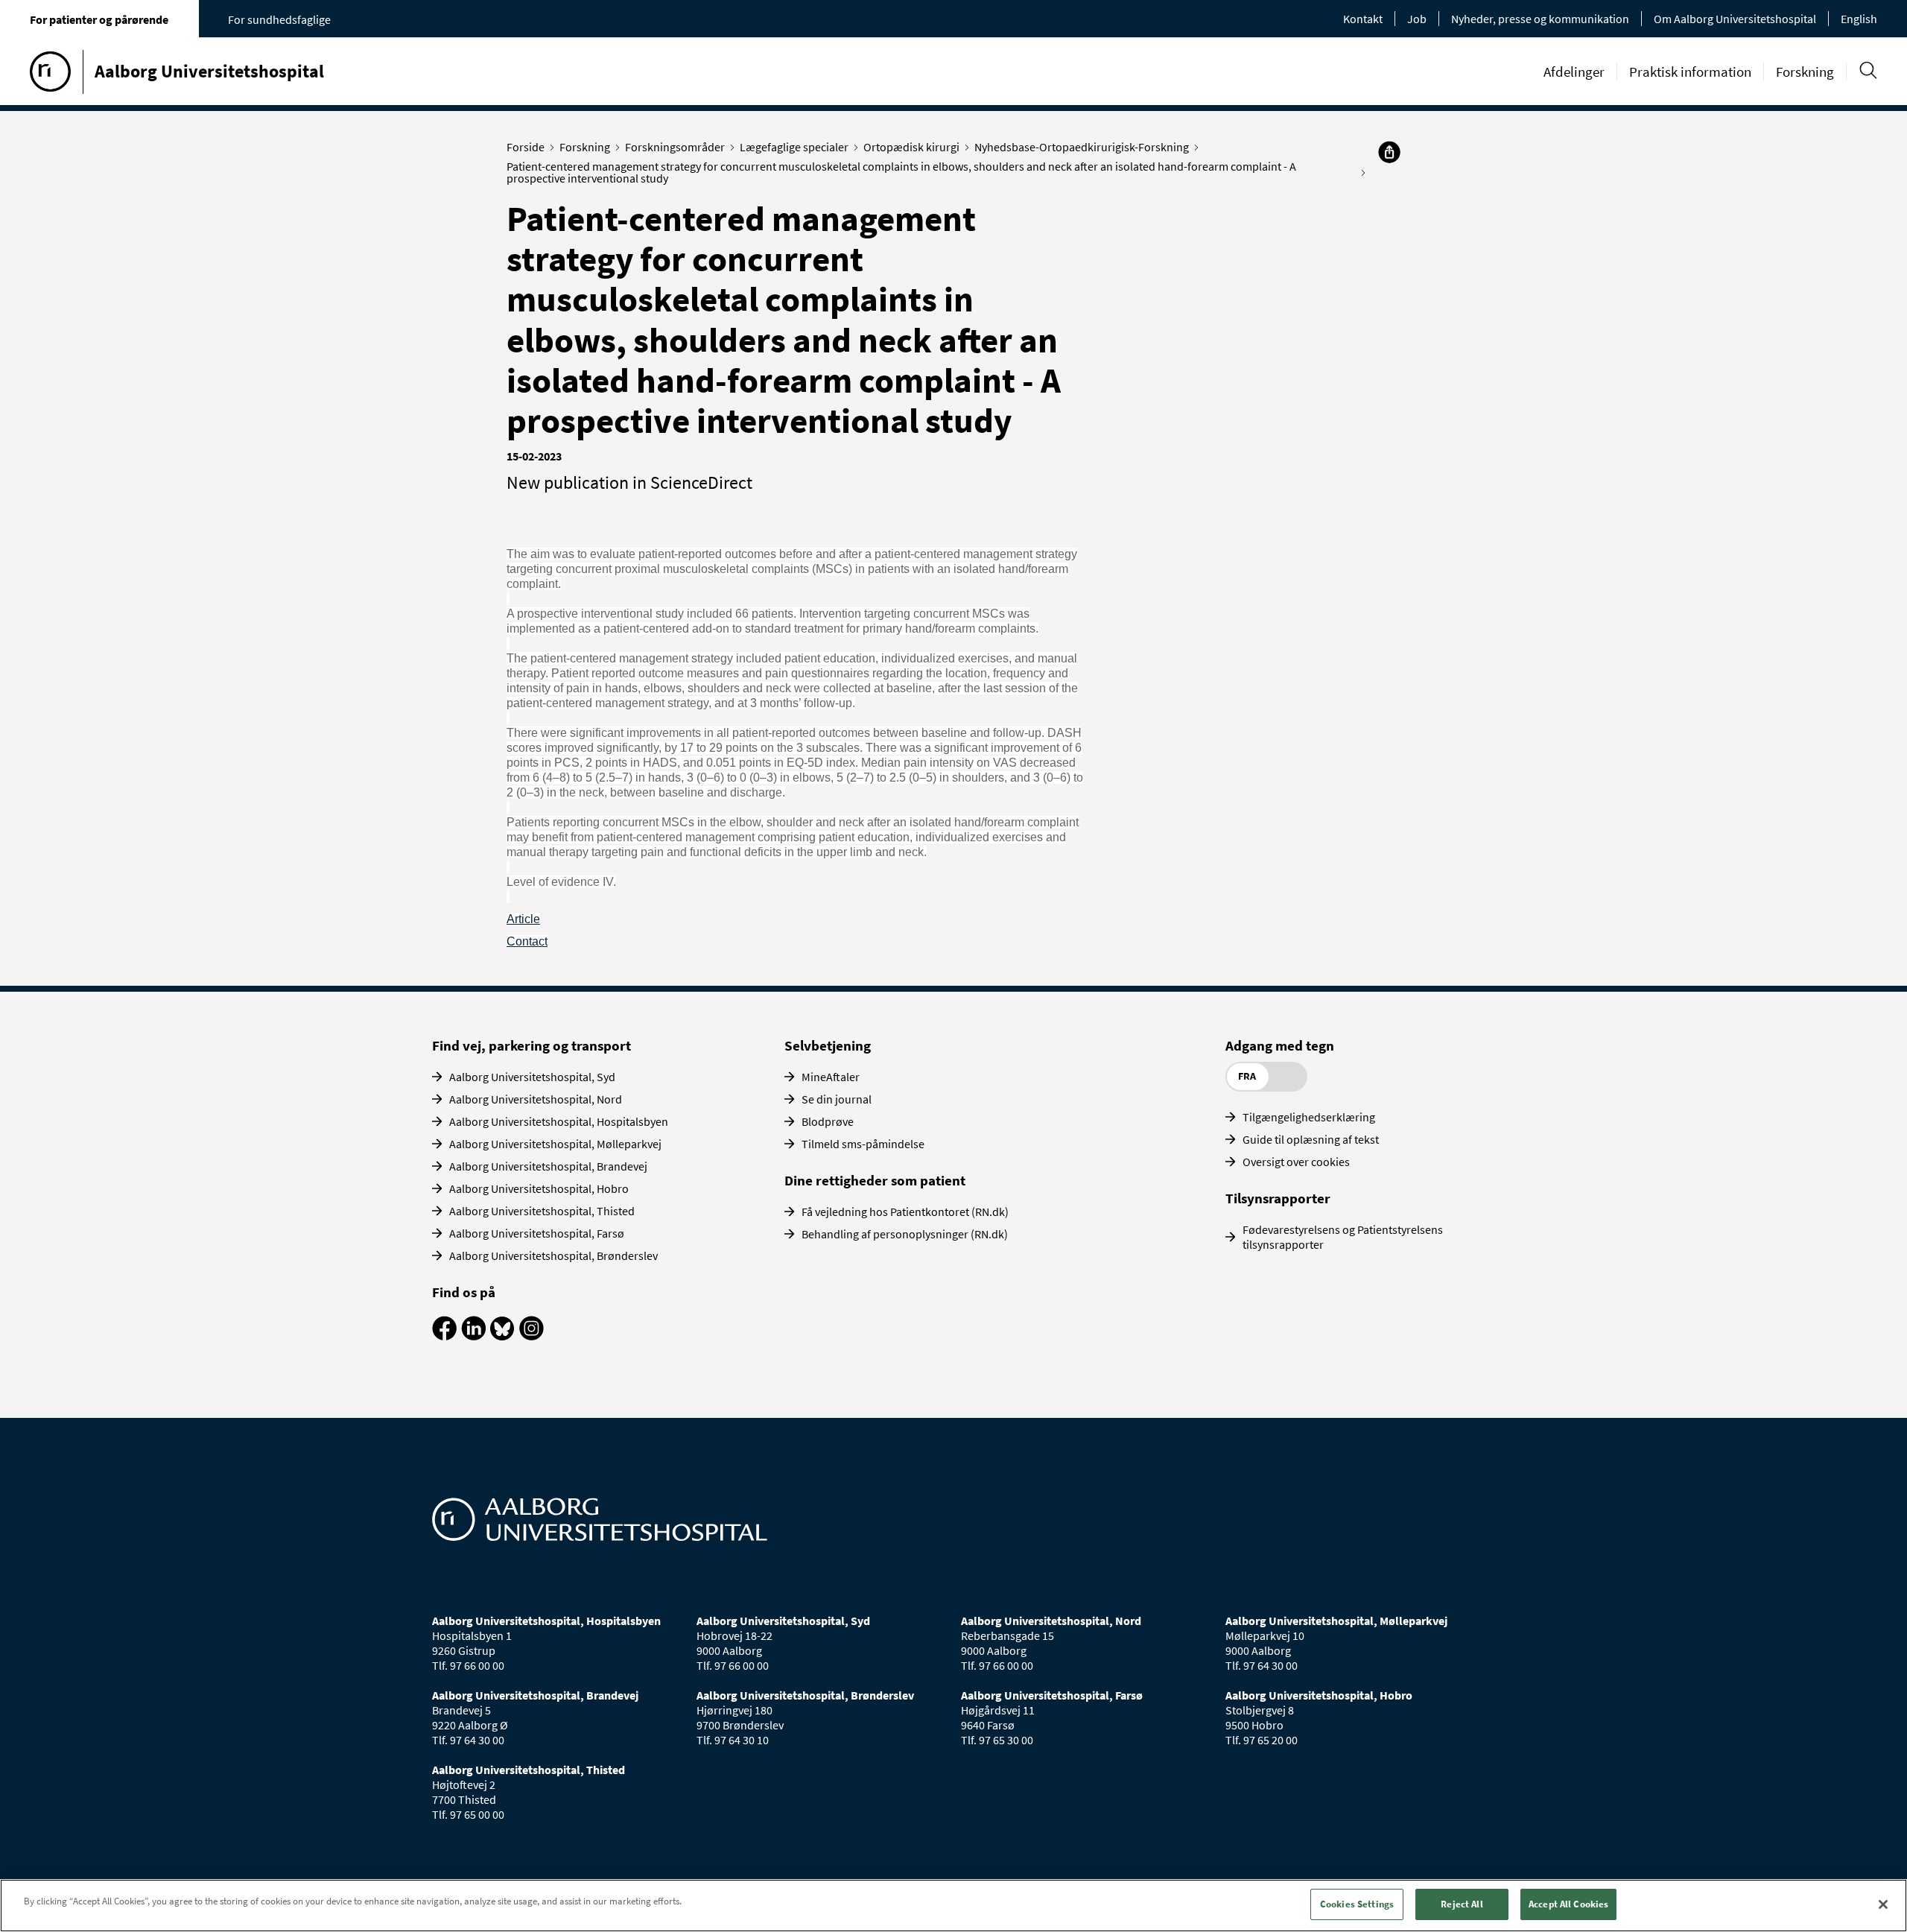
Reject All (1462, 1904)
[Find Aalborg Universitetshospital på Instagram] (532, 1336)
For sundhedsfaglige (279, 19)
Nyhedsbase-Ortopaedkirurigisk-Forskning (1082, 147)
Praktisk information (1690, 72)
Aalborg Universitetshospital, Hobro (539, 1188)
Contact (527, 941)
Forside (526, 147)
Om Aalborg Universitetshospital (1735, 19)
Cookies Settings (1357, 1904)
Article (523, 919)
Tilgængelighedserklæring (1309, 1117)
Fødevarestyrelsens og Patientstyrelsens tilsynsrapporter (1343, 1237)
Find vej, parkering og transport (532, 1045)
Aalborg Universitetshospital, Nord (536, 1099)
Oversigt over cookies (1296, 1162)
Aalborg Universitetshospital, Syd (532, 1077)
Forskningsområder (675, 147)
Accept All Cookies (1568, 1904)
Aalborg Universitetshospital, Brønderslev (553, 1255)
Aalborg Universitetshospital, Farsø (537, 1233)
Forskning (1805, 72)
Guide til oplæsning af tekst (1311, 1139)
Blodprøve (828, 1121)
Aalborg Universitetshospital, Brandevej (548, 1166)
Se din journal (837, 1099)
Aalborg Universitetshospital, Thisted (542, 1211)
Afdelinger (1574, 72)
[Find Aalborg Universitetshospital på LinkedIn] (473, 1336)
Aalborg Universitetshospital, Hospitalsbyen (559, 1121)
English (1859, 19)
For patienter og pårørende (99, 19)
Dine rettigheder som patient (875, 1180)
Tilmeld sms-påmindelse (863, 1144)
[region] (953, 1906)
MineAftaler (831, 1077)
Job (1417, 19)
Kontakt (1363, 19)
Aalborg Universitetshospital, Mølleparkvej (555, 1144)
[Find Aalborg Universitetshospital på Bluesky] (502, 1336)
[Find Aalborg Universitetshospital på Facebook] (444, 1336)
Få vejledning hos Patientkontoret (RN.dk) (905, 1212)
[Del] (1389, 152)
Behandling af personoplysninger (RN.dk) (905, 1234)
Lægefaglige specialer (794, 147)
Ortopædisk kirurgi (911, 147)
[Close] (1883, 1904)
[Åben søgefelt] (1868, 70)
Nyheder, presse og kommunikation (1540, 19)
